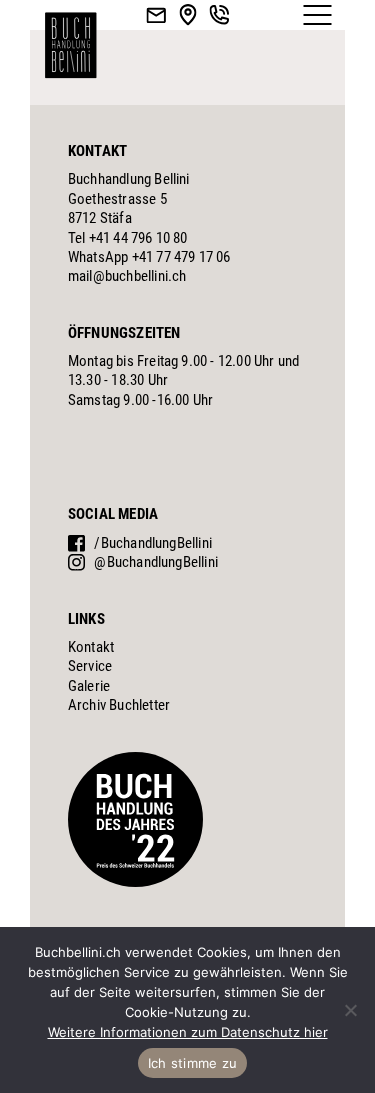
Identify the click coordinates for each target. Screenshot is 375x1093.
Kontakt (91, 647)
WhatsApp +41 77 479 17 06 (149, 257)
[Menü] (317, 15)
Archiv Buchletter (119, 705)
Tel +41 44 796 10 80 (128, 238)
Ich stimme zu (192, 1063)
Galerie (89, 686)
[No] (350, 1010)
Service (90, 666)
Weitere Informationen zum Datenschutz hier (188, 1032)
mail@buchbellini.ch (127, 276)
